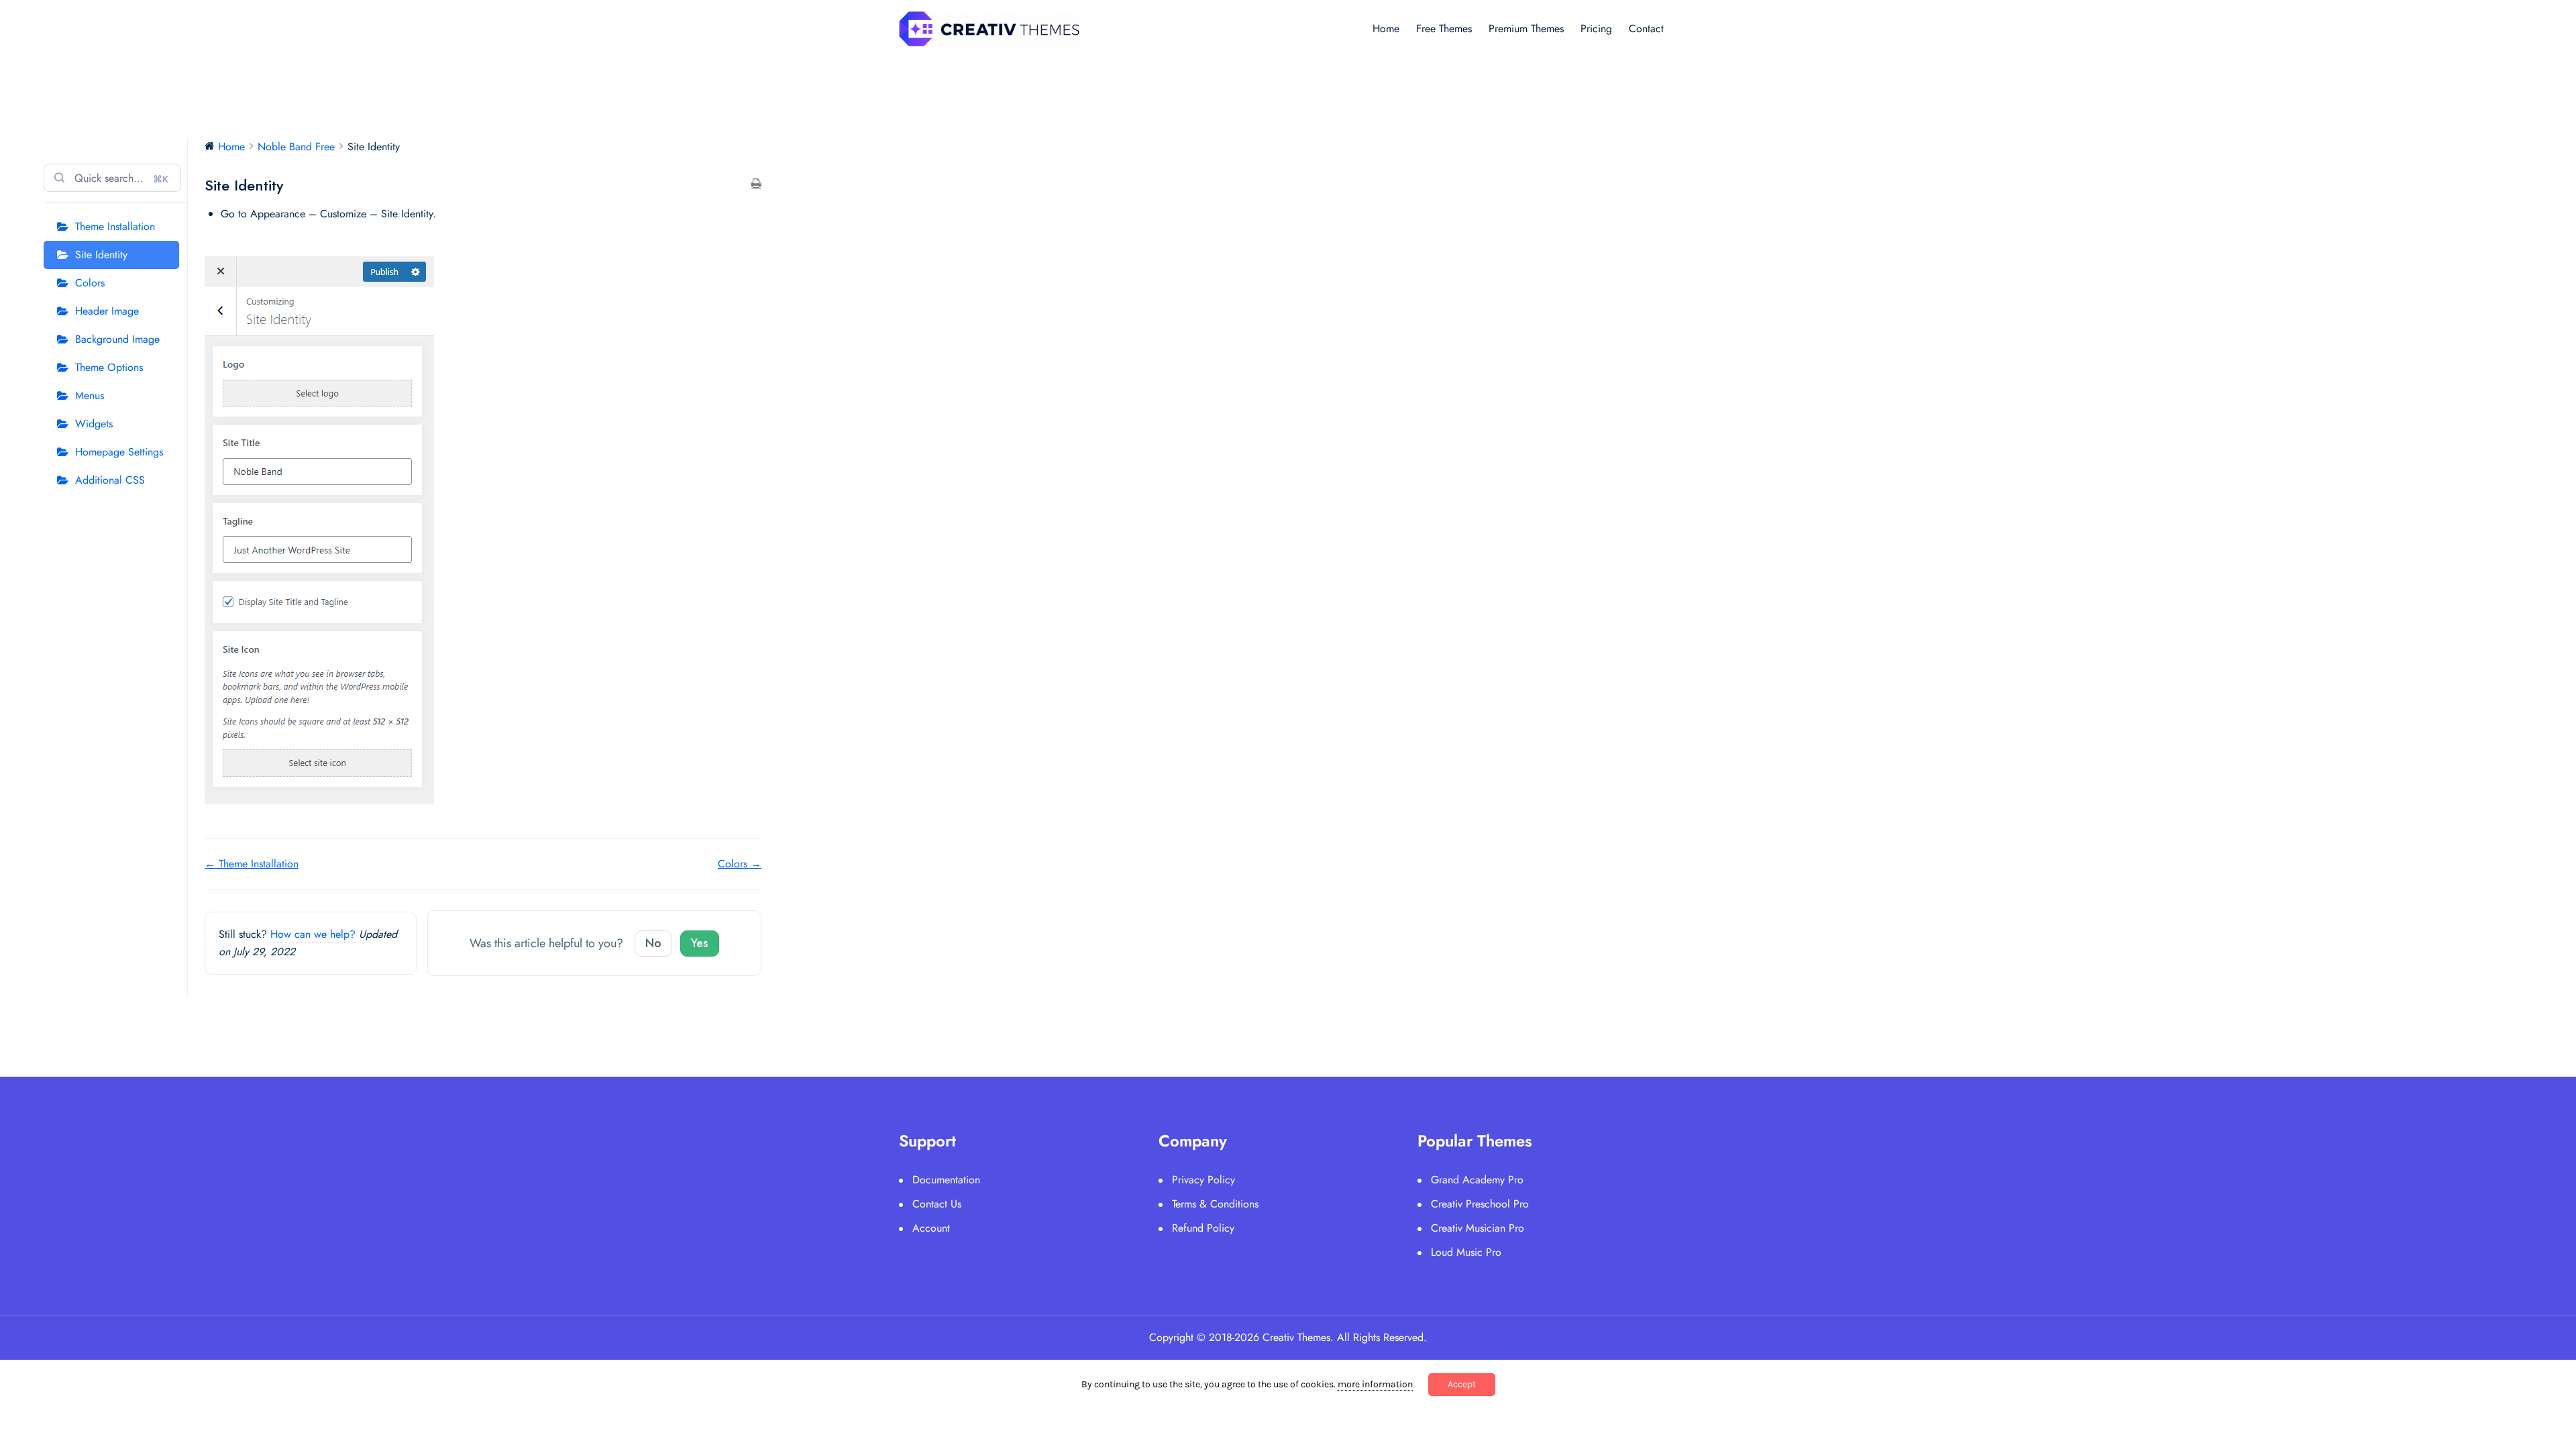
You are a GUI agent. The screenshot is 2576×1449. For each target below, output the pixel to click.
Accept (1462, 1384)
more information (1375, 1384)
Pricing (1596, 29)
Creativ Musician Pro (1478, 1228)
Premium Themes (1526, 29)
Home (1386, 29)
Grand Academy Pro (1477, 1180)
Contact (1646, 29)
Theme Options (109, 367)
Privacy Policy (1203, 1180)
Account (931, 1228)
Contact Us (937, 1204)
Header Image (107, 311)
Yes (700, 943)
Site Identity (101, 255)
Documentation (946, 1180)
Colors (90, 283)
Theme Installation (115, 226)
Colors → (740, 864)
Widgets (94, 424)
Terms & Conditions (1215, 1204)
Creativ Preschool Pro (1480, 1204)
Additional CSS (110, 480)
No (653, 943)
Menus (90, 395)
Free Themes (1444, 29)
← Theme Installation (252, 864)
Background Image (117, 339)
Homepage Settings (119, 452)
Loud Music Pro (1466, 1252)
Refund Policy (1203, 1228)
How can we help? (313, 934)
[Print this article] (756, 184)
